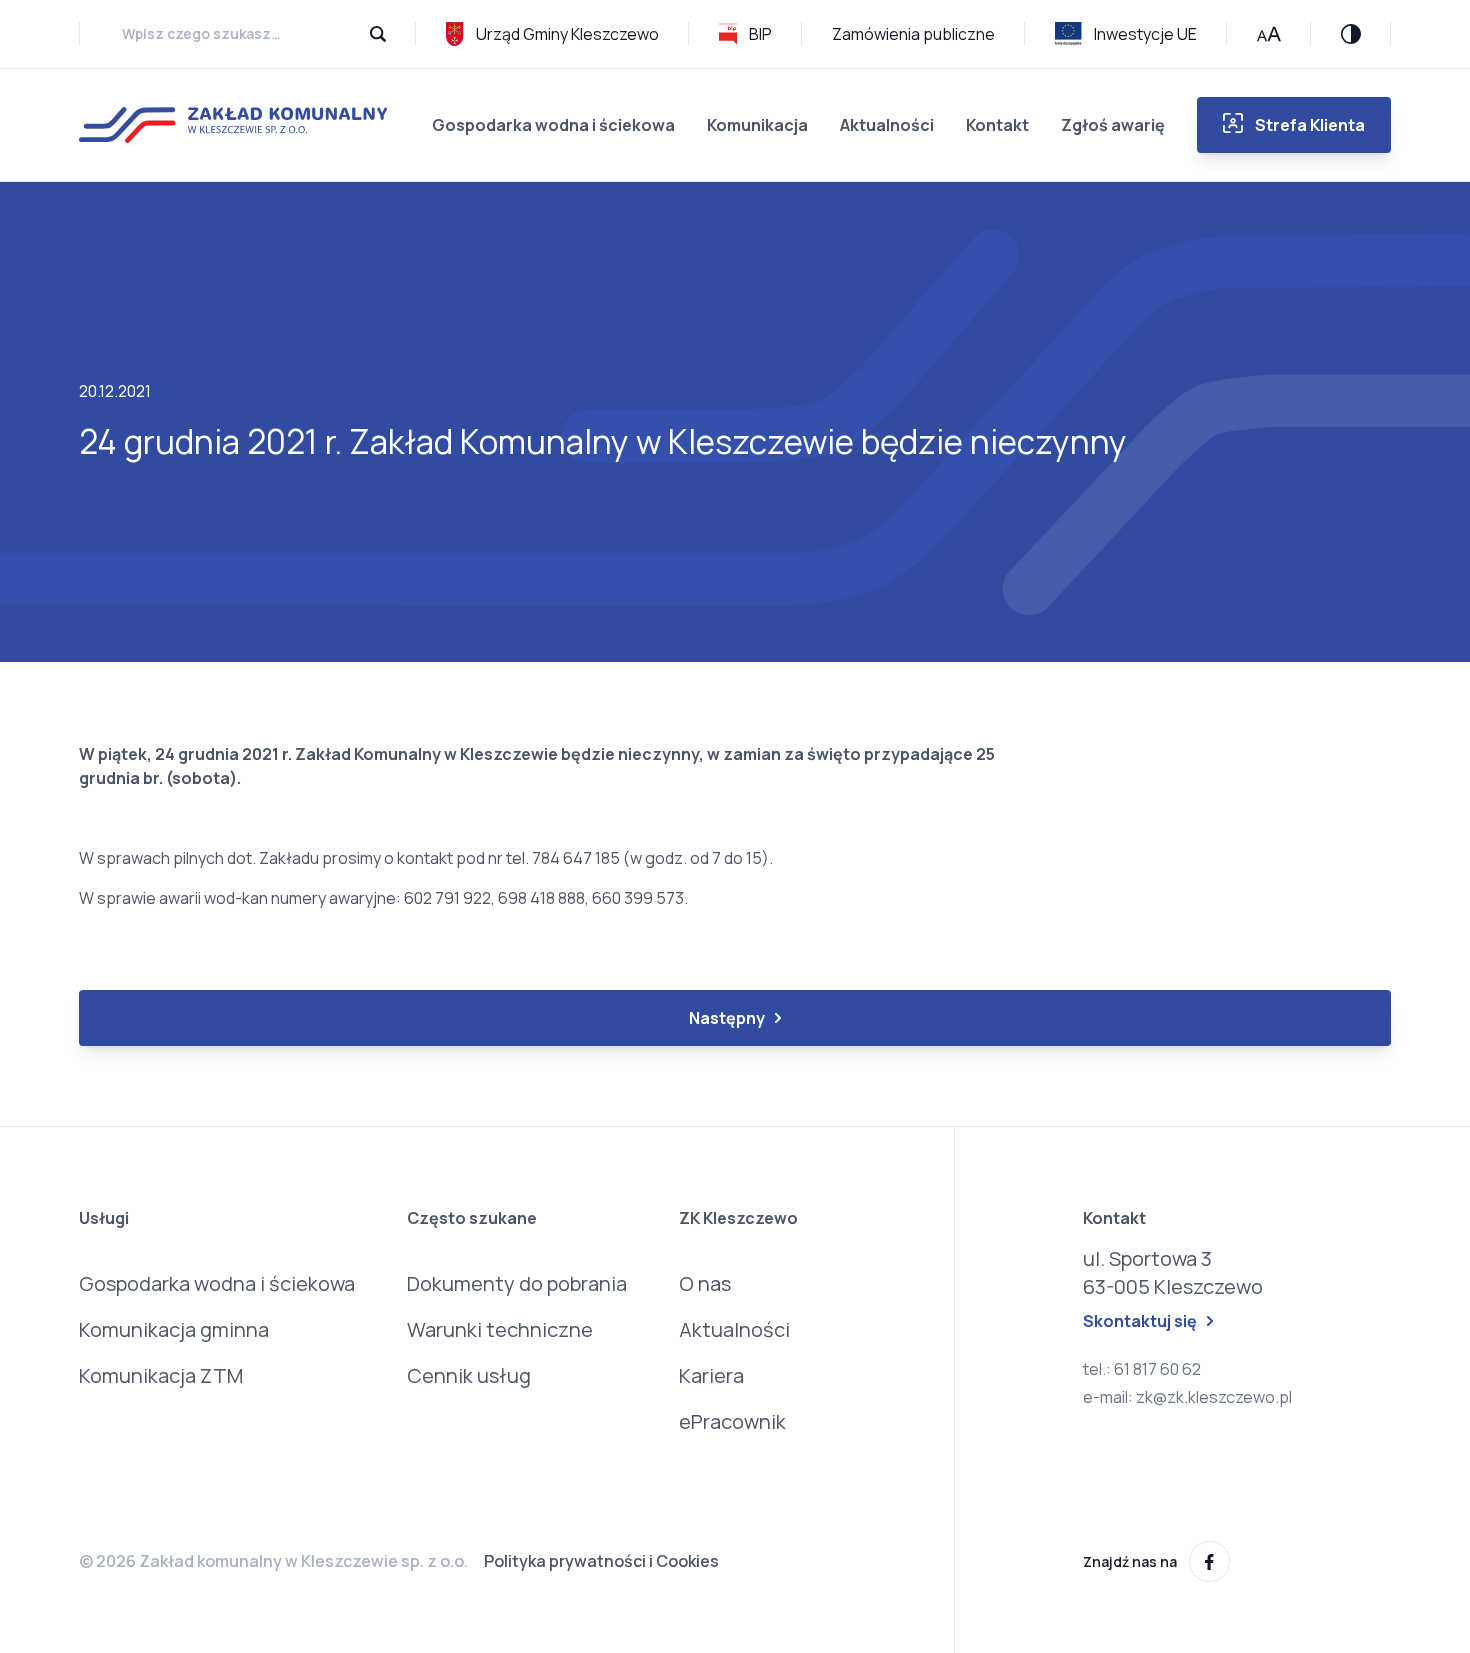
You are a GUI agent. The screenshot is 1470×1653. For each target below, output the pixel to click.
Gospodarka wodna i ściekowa (553, 125)
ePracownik (732, 1421)
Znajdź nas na (1130, 1561)
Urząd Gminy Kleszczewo (567, 34)
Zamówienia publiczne (913, 34)
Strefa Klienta (1310, 125)
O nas (705, 1283)
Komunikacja (757, 125)
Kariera (711, 1375)
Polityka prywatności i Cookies (601, 1561)
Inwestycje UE (1145, 34)
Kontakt (997, 125)
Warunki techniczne (500, 1329)
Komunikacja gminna (174, 1329)
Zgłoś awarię (1113, 125)
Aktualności (887, 125)
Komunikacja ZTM (161, 1375)
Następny (727, 1018)
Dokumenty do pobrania (517, 1283)
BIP (760, 34)
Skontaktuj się (1140, 1321)
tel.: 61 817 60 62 (1142, 1369)
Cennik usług (469, 1375)
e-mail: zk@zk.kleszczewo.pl (1187, 1397)
